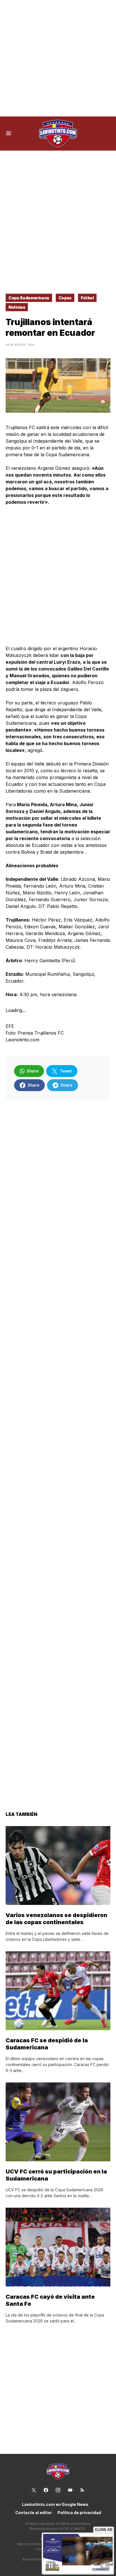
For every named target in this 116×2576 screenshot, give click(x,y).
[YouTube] (70, 2490)
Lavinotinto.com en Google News (55, 2504)
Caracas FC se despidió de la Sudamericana (47, 2044)
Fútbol (87, 298)
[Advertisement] (58, 58)
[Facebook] (46, 2490)
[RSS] (82, 2490)
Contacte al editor (34, 2513)
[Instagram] (58, 2490)
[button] (9, 133)
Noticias (17, 307)
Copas (65, 298)
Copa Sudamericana (29, 298)
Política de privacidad (79, 2513)
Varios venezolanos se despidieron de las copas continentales (56, 1919)
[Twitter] (34, 2490)
